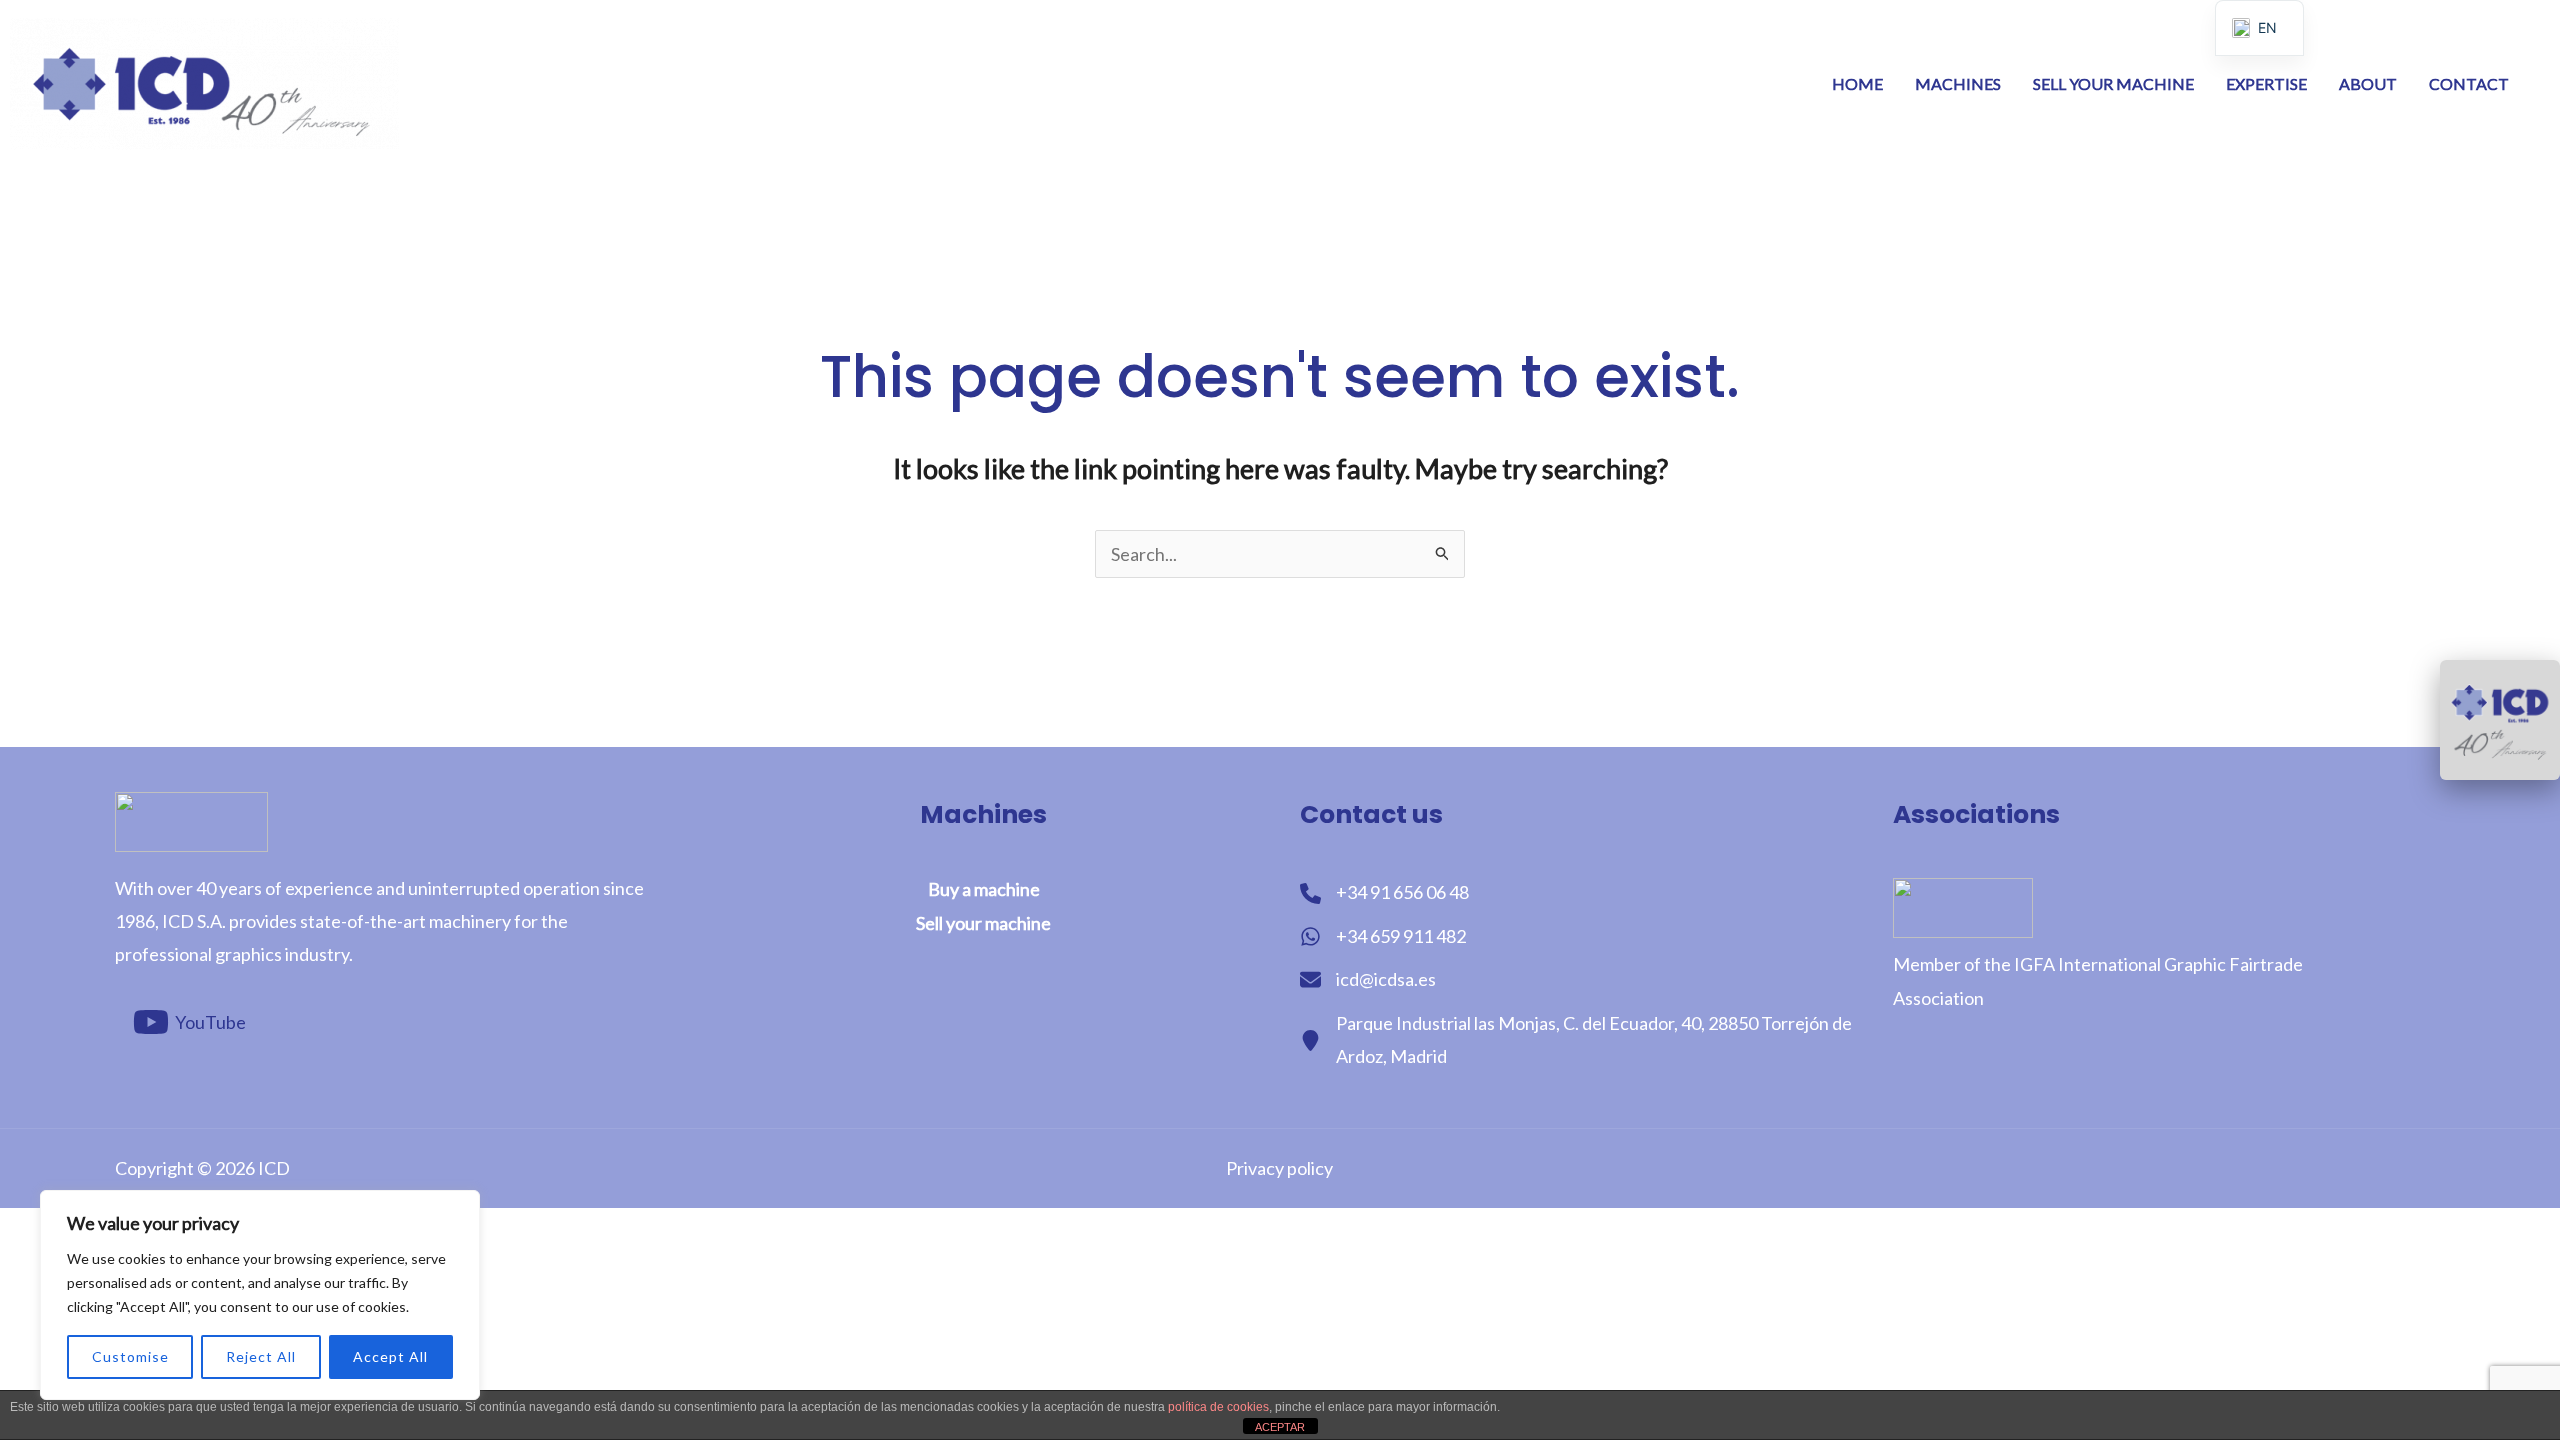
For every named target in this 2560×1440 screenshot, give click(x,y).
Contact (2469, 83)
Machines (1958, 83)
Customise (130, 1356)
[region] (260, 1295)
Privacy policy (1279, 1168)
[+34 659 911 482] (1383, 936)
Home (1857, 83)
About (2368, 83)
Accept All (390, 1356)
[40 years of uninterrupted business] (2500, 720)
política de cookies (1218, 1407)
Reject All (261, 1356)
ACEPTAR (1280, 1427)
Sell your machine (2113, 83)
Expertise (2266, 83)
